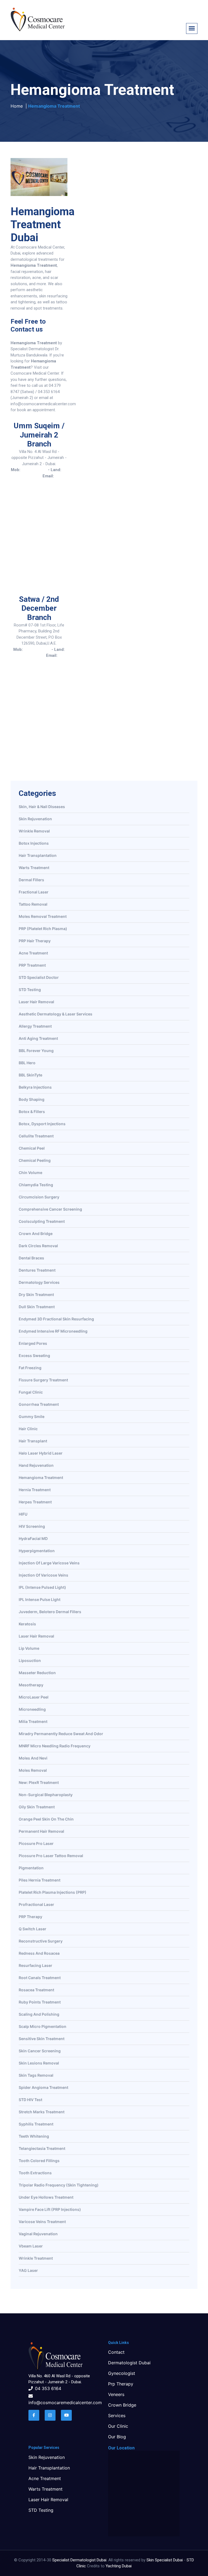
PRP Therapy (30, 1917)
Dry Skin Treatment (36, 1295)
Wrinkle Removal (34, 831)
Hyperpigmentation (37, 1551)
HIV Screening (32, 1527)
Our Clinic (118, 2426)
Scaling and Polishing (39, 2014)
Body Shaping (32, 1100)
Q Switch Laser (32, 1929)
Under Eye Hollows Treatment (46, 2197)
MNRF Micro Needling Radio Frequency (55, 1746)
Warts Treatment (34, 868)
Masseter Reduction (37, 1673)
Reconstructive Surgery (41, 1941)
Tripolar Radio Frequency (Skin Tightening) (59, 2185)
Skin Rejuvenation (35, 819)
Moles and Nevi (33, 1758)
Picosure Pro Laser (36, 1844)
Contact (116, 2352)
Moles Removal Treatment (43, 917)
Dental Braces (31, 1258)
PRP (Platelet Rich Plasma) (43, 929)
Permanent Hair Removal (41, 1831)
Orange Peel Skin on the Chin (46, 1819)
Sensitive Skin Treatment (42, 2039)
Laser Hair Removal (36, 1002)
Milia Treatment (33, 1722)
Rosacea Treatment (36, 1990)
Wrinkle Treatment (36, 2258)
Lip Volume (29, 1649)
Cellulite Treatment (36, 1136)
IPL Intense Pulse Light (40, 1600)
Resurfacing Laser (35, 1966)
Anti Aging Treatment (38, 1039)
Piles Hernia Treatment (40, 1880)
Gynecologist (122, 2373)
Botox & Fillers (32, 1112)
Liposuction (30, 1661)
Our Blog (117, 2437)
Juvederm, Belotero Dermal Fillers (50, 1612)
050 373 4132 (37, 649)
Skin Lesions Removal (39, 2063)
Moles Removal (33, 1771)
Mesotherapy (31, 1685)
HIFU (23, 1514)
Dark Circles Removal (38, 1246)
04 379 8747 (33, 655)
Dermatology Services (39, 1283)
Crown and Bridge (36, 1234)
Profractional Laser (36, 1905)
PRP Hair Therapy (35, 941)
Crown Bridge (122, 2405)
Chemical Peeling (35, 1161)
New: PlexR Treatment (39, 1783)
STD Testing (30, 990)
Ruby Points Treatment (40, 2002)
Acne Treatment (33, 953)
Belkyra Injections (35, 1087)
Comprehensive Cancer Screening (50, 1209)
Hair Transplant (33, 1441)
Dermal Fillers (31, 880)
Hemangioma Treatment (41, 1478)
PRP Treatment (32, 965)
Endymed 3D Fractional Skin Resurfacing (56, 1319)
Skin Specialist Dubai (165, 2560)
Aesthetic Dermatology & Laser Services (56, 1014)
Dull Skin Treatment (37, 1307)
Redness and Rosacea (39, 1953)
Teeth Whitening (34, 2136)
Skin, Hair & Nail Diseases (42, 807)
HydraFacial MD (33, 1539)
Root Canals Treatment (40, 1978)
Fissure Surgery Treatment (43, 1380)
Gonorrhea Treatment (39, 1405)
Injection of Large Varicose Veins (49, 1563)
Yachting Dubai (119, 2566)
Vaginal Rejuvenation (38, 2234)
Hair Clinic (28, 1429)
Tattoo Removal (33, 904)
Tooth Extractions (35, 2173)
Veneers (116, 2394)
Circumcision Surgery (39, 1197)
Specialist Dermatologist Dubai (79, 2560)
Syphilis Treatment (36, 2124)
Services (117, 2416)
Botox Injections (34, 843)
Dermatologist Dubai (129, 2363)
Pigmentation (31, 1868)
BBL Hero (27, 1063)
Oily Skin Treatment (37, 1807)
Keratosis (27, 1624)
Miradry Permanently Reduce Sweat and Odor (61, 1734)
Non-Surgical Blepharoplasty (46, 1795)
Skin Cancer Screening (40, 2051)
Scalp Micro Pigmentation (43, 2027)
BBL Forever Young (36, 1051)
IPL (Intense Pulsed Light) (42, 1588)
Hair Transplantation (38, 856)
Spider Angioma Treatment (43, 2088)
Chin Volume (30, 1173)
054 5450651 (34, 470)
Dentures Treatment (37, 1270)
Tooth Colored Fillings (39, 2161)
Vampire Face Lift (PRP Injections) (50, 2210)
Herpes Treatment (35, 1502)
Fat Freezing (30, 1368)
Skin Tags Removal (36, 2075)
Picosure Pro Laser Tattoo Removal (51, 1856)
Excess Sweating (34, 1356)
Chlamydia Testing (36, 1185)
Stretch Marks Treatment (42, 2112)
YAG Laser (28, 2271)
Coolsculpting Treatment (42, 1222)
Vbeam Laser (31, 2246)
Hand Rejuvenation (36, 1466)
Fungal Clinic (31, 1392)
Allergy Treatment (35, 1026)
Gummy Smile (32, 1417)
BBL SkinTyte (30, 1075)
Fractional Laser (34, 892)
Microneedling (32, 1710)
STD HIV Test (30, 2100)
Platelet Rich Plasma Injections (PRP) (53, 1892)
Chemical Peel (32, 1148)
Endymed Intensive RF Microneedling (53, 1331)
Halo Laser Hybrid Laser (41, 1453)
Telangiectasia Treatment (42, 2149)
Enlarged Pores (33, 1344)
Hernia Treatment (35, 1490)
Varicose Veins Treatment (42, 2222)
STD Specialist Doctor (39, 978)
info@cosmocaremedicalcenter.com (46, 482)
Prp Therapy (121, 2384)
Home (17, 106)
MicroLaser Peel (34, 1697)
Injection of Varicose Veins (43, 1575)
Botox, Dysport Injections (42, 1124)
